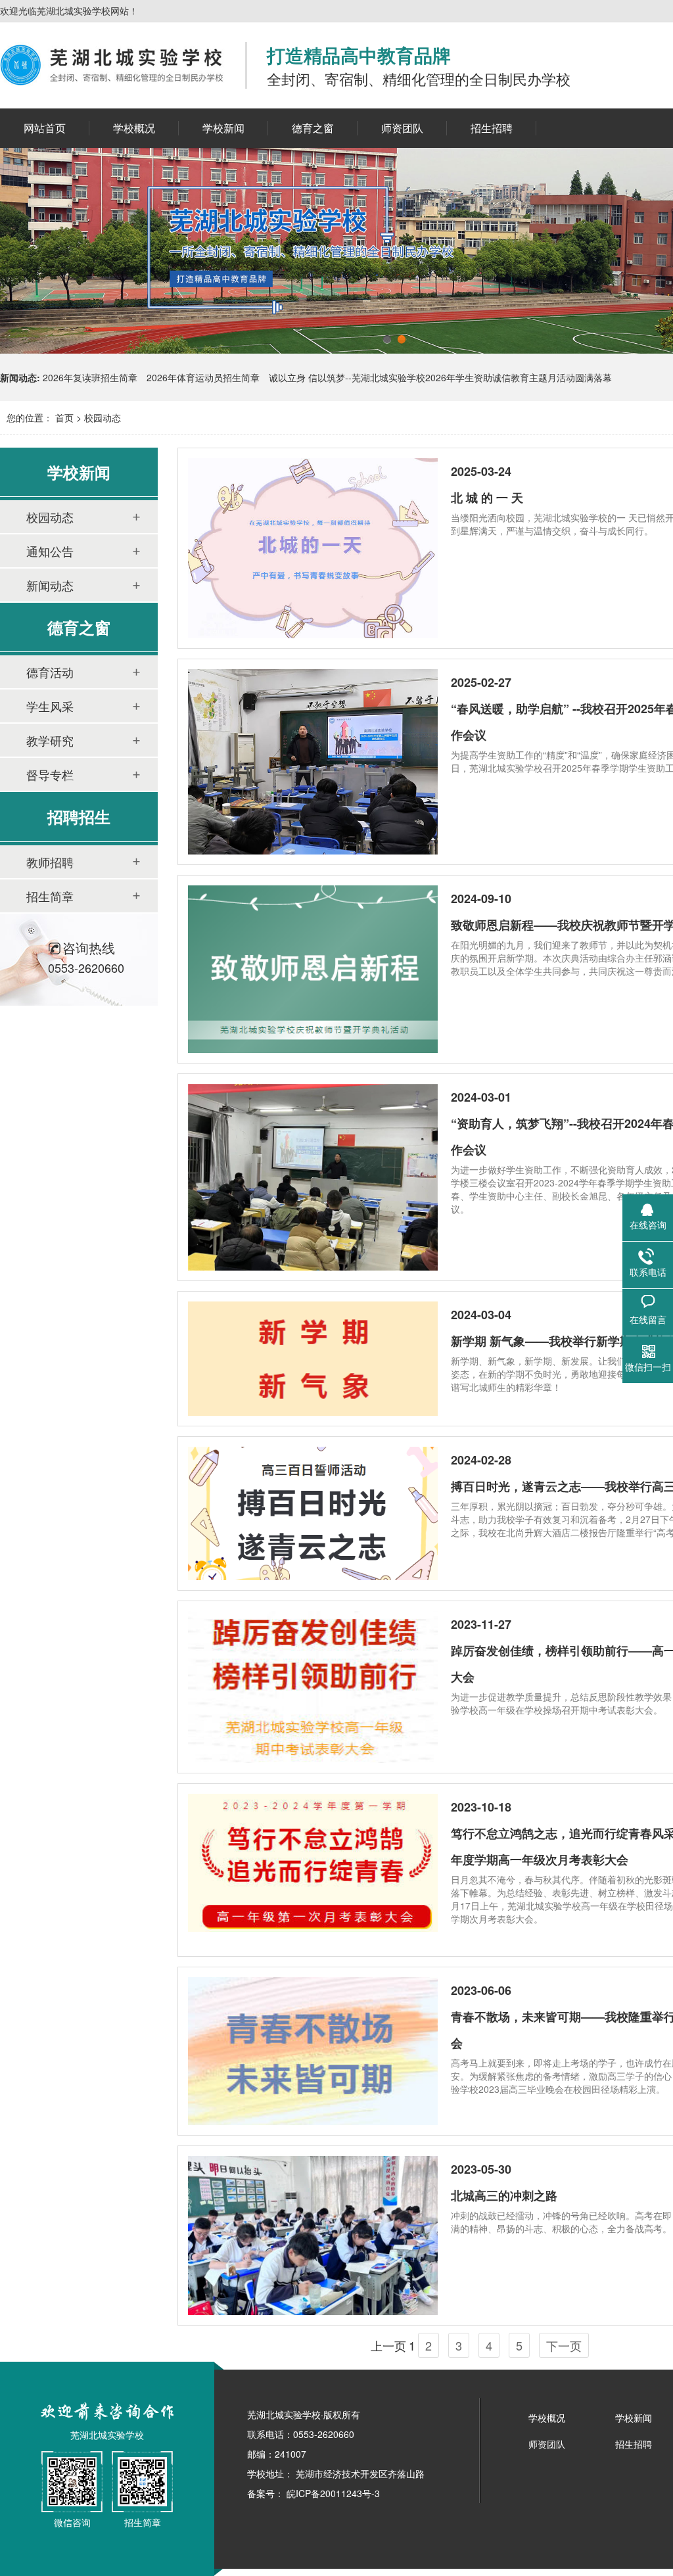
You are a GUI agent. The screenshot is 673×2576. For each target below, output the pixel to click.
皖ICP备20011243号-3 (332, 2493)
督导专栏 (50, 774)
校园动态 (103, 417)
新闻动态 (50, 585)
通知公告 (50, 551)
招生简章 (50, 896)
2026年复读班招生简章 (90, 377)
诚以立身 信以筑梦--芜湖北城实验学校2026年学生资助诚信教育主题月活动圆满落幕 (440, 377)
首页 (64, 417)
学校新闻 (634, 2418)
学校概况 (547, 2418)
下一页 (564, 2345)
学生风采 (50, 706)
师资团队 (547, 2444)
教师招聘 (50, 862)
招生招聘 (634, 2444)
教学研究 (50, 740)
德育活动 (50, 672)
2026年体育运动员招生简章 (203, 377)
